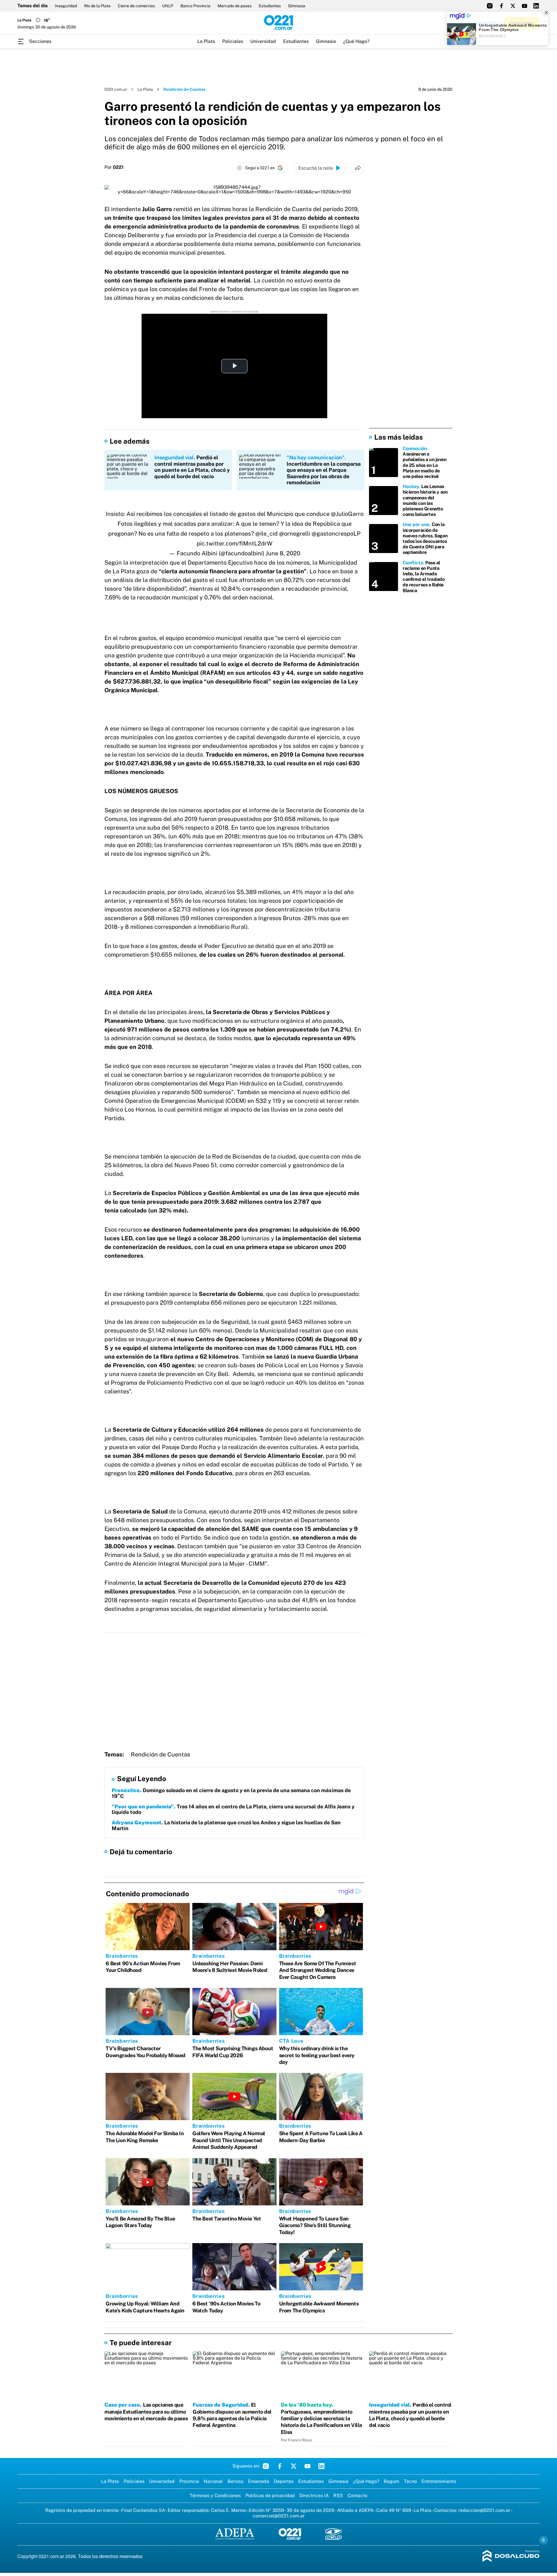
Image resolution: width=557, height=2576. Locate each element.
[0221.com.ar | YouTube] (525, 6)
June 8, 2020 (283, 553)
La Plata (206, 41)
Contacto (357, 2496)
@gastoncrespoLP (336, 534)
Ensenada (259, 2481)
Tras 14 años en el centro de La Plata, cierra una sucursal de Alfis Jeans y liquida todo (233, 1809)
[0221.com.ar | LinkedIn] (536, 6)
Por (114, 167)
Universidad (263, 41)
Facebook (280, 2466)
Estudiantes (270, 6)
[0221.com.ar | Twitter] (513, 6)
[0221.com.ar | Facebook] (501, 6)
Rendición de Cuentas (160, 1754)
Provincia (189, 2481)
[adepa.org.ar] (235, 2534)
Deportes (284, 2481)
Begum (391, 2481)
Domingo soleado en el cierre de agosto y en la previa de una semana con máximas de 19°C (231, 1793)
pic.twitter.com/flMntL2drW (235, 543)
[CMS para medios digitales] (511, 2556)
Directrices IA (314, 2496)
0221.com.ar (116, 89)
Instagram (266, 2466)
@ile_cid (266, 534)
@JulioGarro (347, 514)
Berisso (235, 2481)
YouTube (308, 2466)
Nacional (213, 2481)
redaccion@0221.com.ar (484, 2510)
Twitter (294, 2466)
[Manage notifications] (543, 2540)
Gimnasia (297, 6)
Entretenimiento (439, 2481)
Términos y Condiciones (215, 2496)
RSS (338, 2496)
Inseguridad (66, 6)
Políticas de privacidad (270, 2496)
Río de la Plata (97, 6)
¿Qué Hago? (356, 41)
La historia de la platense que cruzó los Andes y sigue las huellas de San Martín (226, 1825)
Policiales (233, 41)
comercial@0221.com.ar (279, 2516)
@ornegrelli (295, 534)
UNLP (168, 6)
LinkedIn (321, 2466)
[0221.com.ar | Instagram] (490, 6)
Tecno (410, 2481)
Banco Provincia (195, 6)
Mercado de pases (235, 6)
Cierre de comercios (136, 6)
